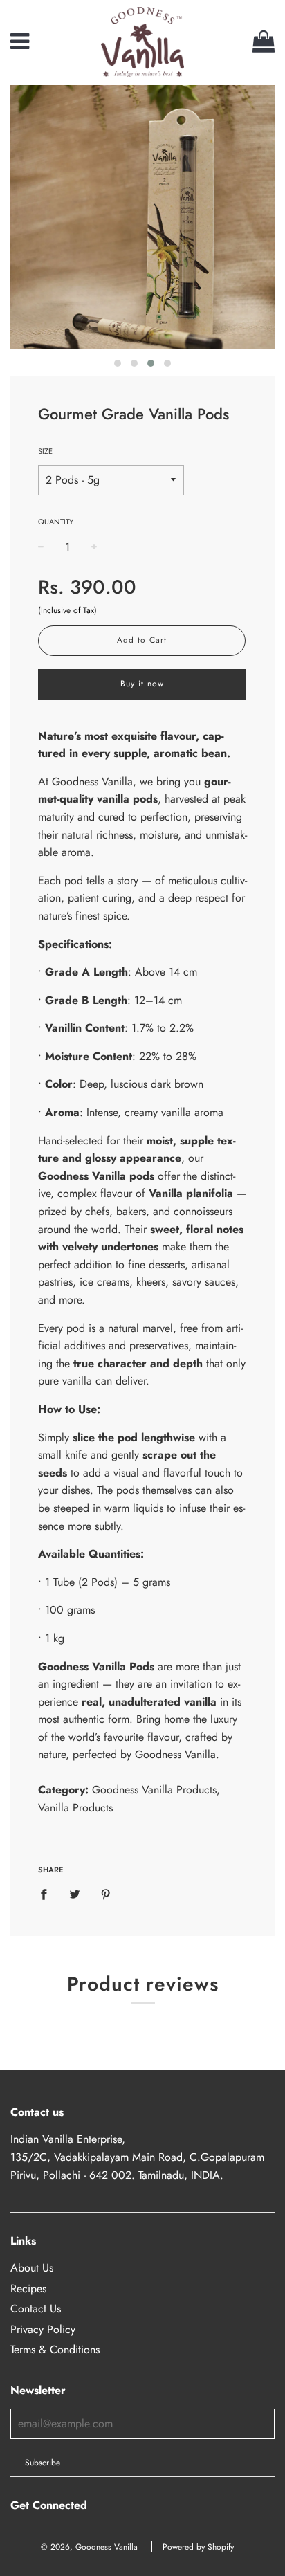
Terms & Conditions (55, 2349)
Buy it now (142, 684)
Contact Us (36, 2309)
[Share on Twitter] (75, 1894)
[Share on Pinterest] (106, 1894)
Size (45, 451)
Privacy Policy (43, 2329)
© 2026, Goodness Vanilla (89, 2547)
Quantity (56, 522)
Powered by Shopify (198, 2547)
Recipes (28, 2289)
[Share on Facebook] (48, 1894)
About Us (32, 2268)
